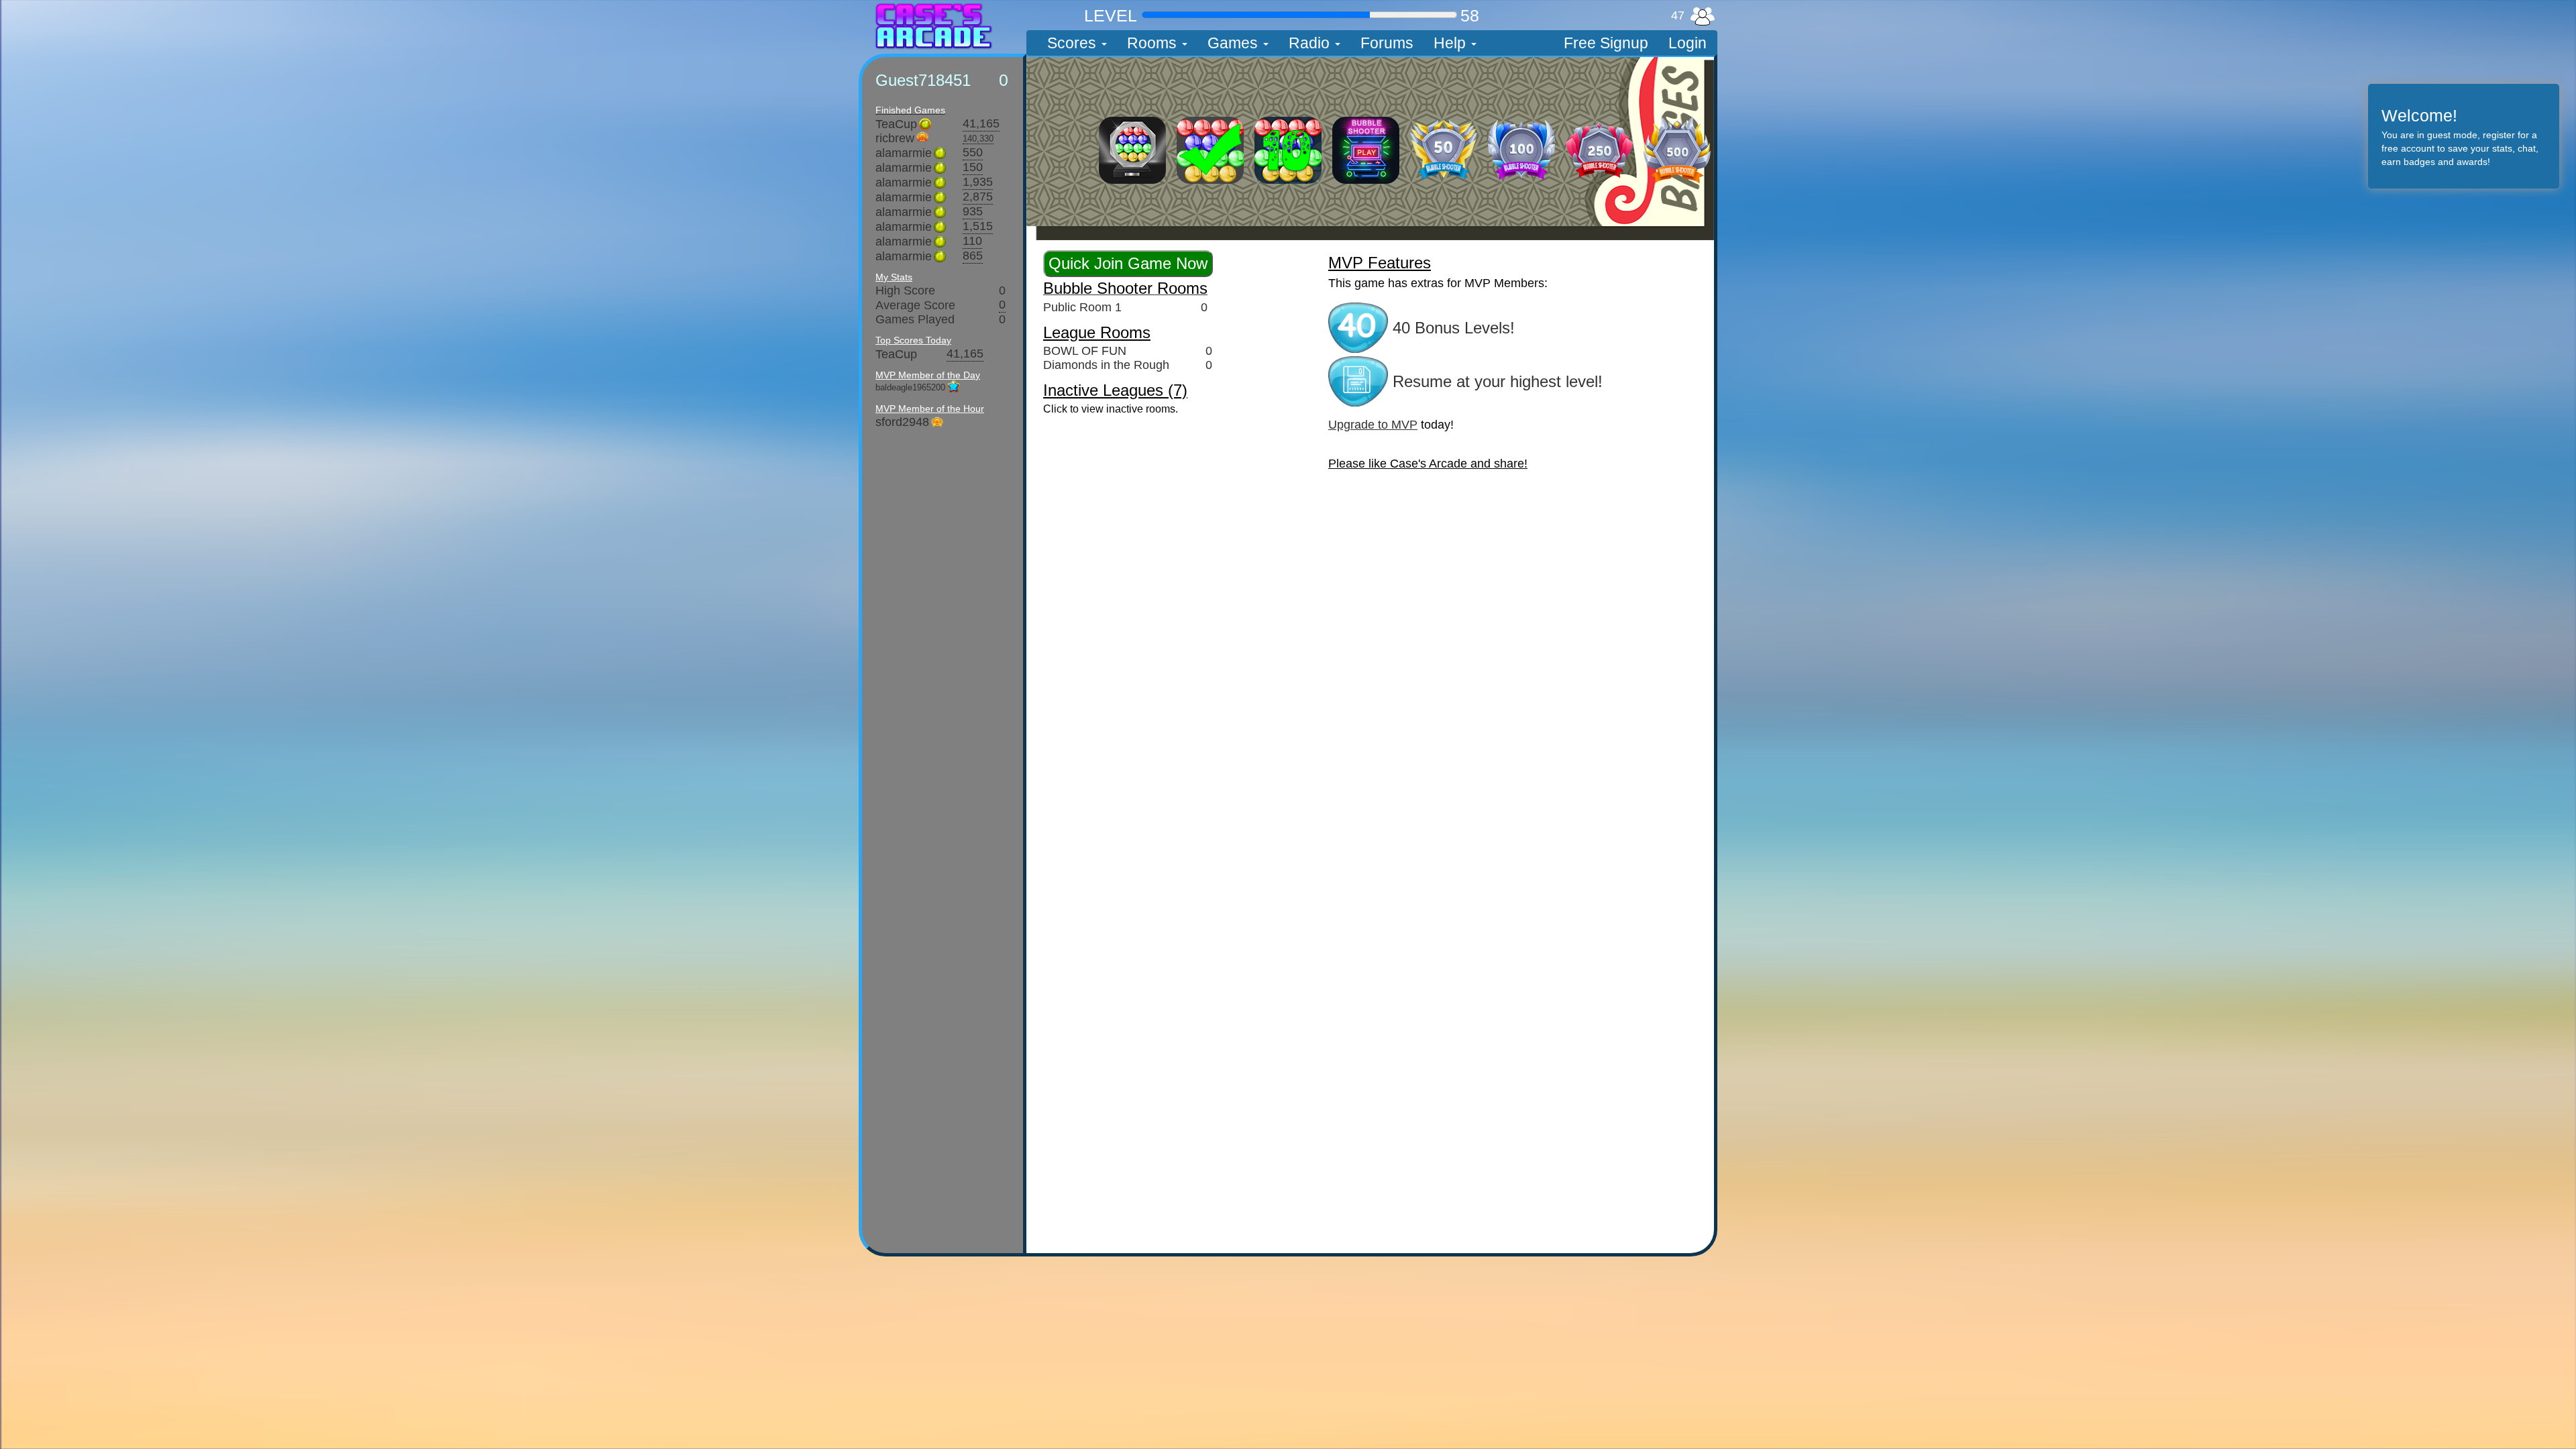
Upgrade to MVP (1373, 425)
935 (973, 212)
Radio (1311, 43)
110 (972, 241)
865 (973, 256)
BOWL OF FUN (1085, 351)
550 (973, 153)
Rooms (1154, 43)
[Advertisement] (755, 258)
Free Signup (1606, 43)
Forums (1387, 43)
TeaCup (896, 124)
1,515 (978, 227)
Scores (1074, 43)
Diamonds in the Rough (1106, 365)
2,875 (978, 197)
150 (973, 168)
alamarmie (904, 153)
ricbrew (895, 138)
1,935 (978, 182)
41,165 (981, 124)
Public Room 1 (1082, 307)
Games (1235, 43)
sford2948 (902, 422)
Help (1452, 43)
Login (1687, 43)
